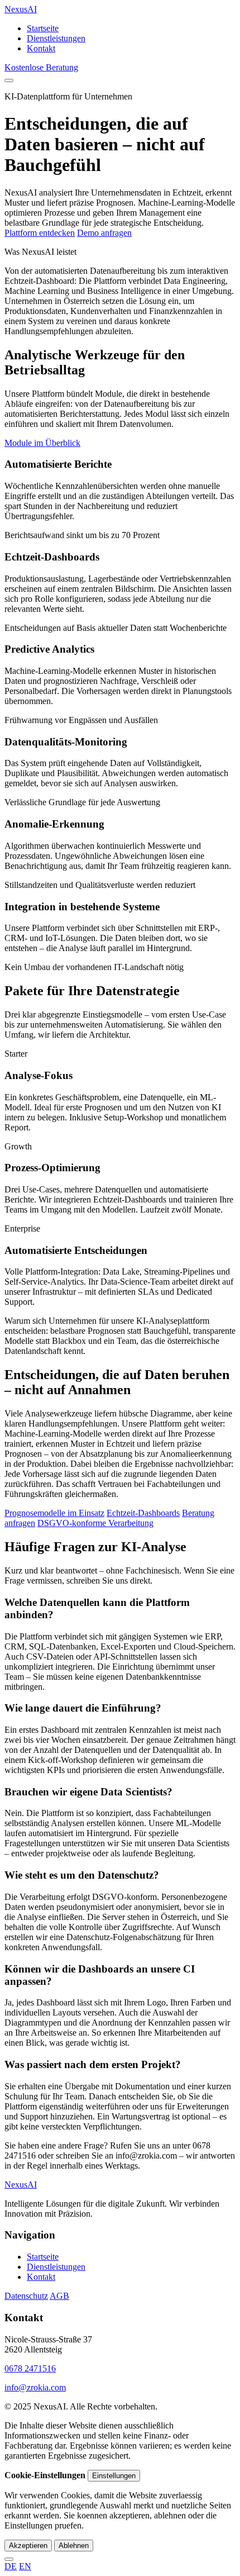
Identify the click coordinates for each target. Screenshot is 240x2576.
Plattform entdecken (40, 233)
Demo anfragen (104, 233)
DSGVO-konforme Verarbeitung (95, 1523)
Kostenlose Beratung (41, 67)
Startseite (43, 28)
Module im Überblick (42, 443)
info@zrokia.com (35, 2387)
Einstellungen (114, 2476)
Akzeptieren (28, 2546)
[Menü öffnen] (9, 80)
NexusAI (21, 9)
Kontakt (41, 48)
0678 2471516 (30, 2368)
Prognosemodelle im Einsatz (54, 1513)
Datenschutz (26, 2296)
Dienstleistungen (56, 38)
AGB (59, 2296)
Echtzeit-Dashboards (143, 1513)
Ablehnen (74, 2546)
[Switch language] (9, 2559)
